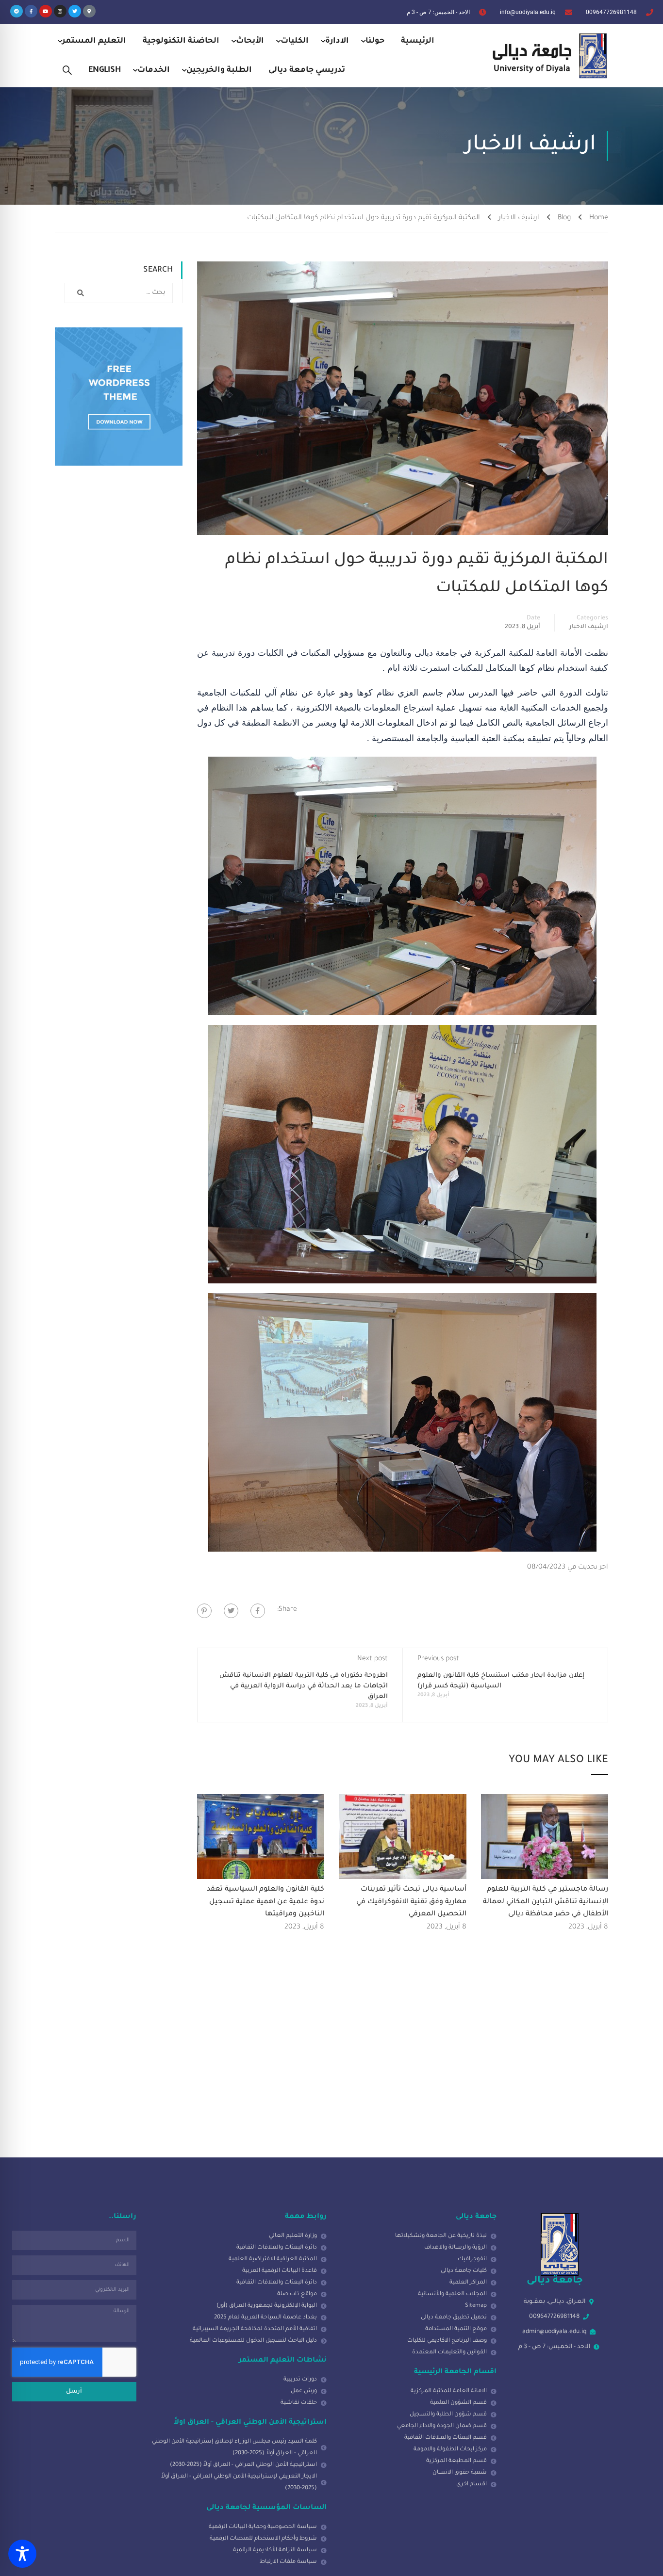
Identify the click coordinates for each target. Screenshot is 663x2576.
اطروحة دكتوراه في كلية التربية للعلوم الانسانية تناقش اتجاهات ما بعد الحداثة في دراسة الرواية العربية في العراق (304, 1686)
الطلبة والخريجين (219, 70)
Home (599, 218)
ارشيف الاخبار (519, 218)
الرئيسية (418, 41)
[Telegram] (17, 11)
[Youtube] (46, 11)
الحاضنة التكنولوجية (181, 41)
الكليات (295, 41)
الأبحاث (250, 41)
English (105, 70)
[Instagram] (60, 11)
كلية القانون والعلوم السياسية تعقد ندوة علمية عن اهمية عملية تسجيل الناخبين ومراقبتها (265, 1902)
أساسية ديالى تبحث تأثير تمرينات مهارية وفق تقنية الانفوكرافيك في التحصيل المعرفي (411, 1902)
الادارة (337, 41)
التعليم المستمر (94, 41)
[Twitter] (75, 11)
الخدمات (154, 70)
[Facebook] (258, 1611)
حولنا (375, 41)
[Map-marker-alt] (89, 11)
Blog (564, 218)
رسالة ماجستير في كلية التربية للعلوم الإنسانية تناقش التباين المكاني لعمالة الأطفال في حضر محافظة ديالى (546, 1902)
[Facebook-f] (31, 11)
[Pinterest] (204, 1611)
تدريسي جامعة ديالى (307, 70)
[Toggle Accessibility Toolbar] (22, 2554)
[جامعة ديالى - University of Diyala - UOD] (547, 56)
